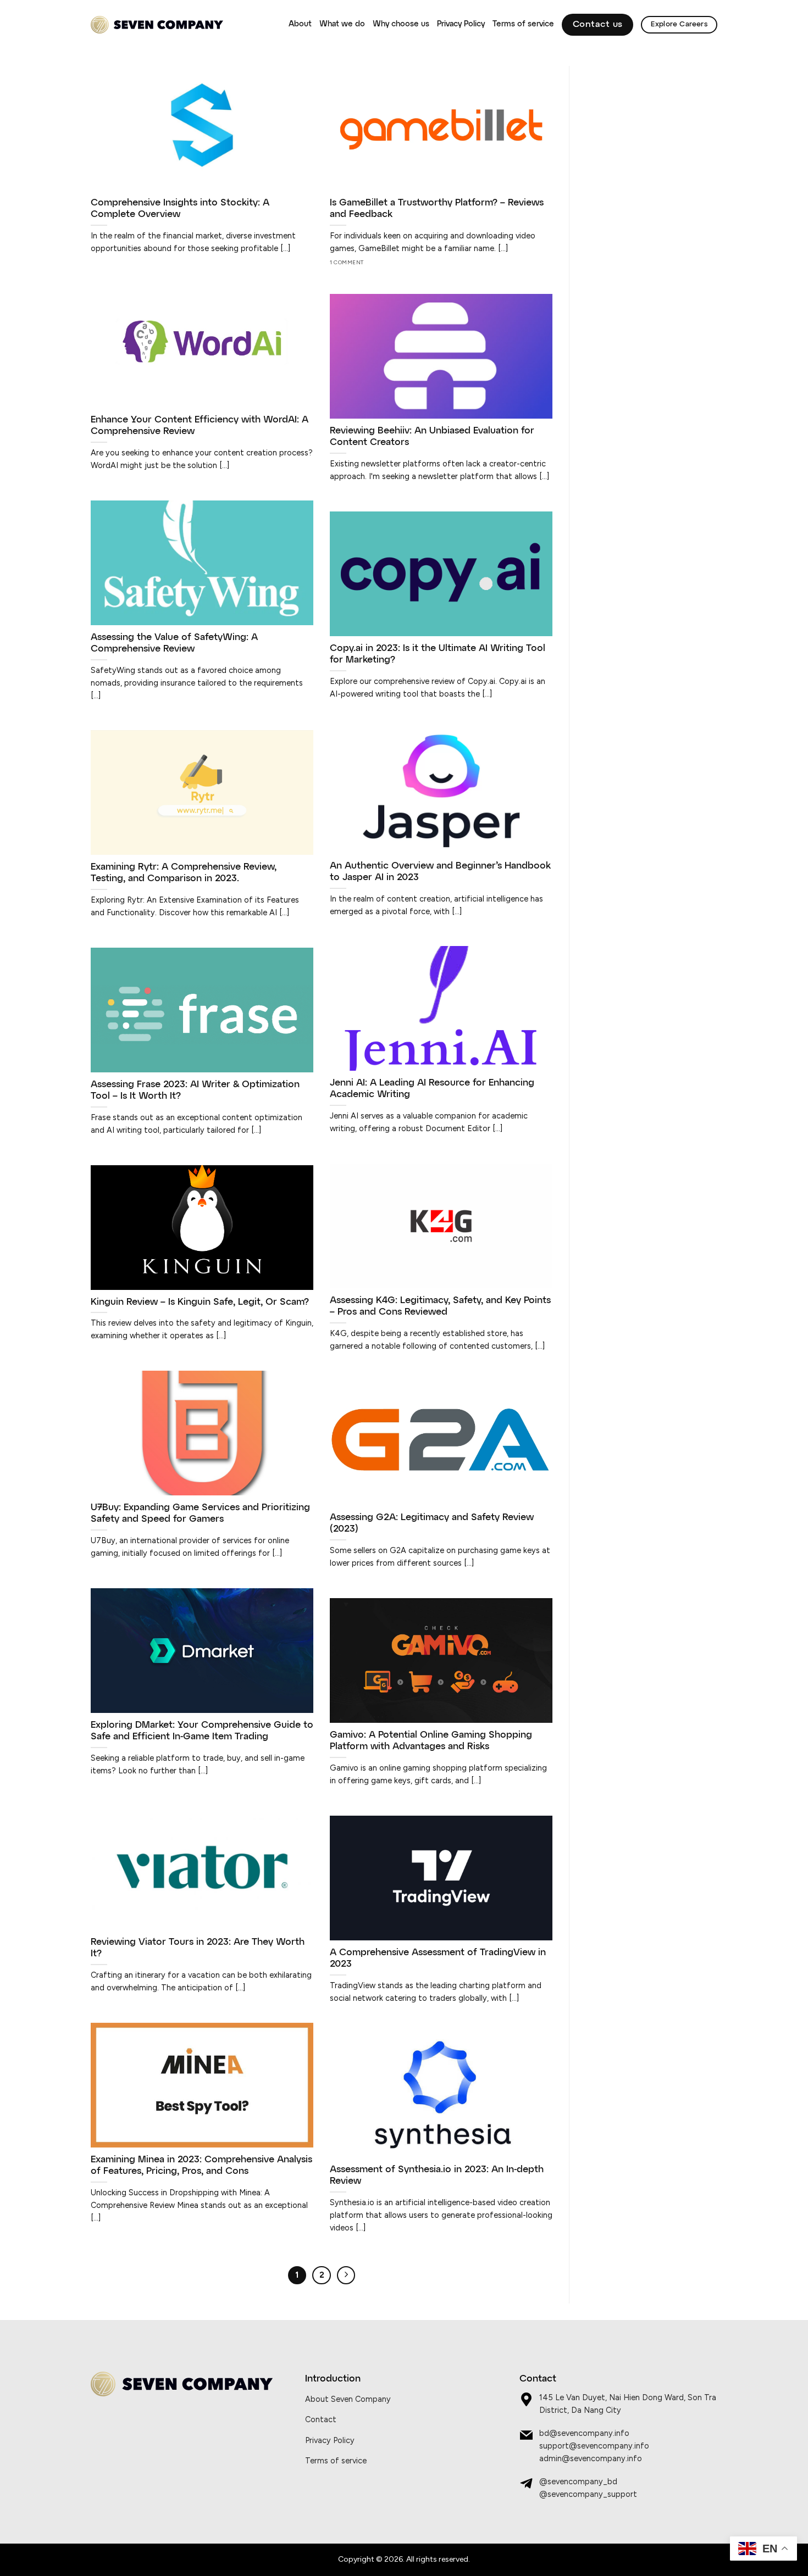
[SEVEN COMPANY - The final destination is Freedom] (157, 25)
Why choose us (401, 24)
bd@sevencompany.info (584, 2433)
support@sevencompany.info (594, 2446)
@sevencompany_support (588, 2494)
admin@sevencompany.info (591, 2458)
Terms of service (523, 24)
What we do (342, 24)
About (300, 24)
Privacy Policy (461, 24)
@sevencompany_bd (578, 2482)
